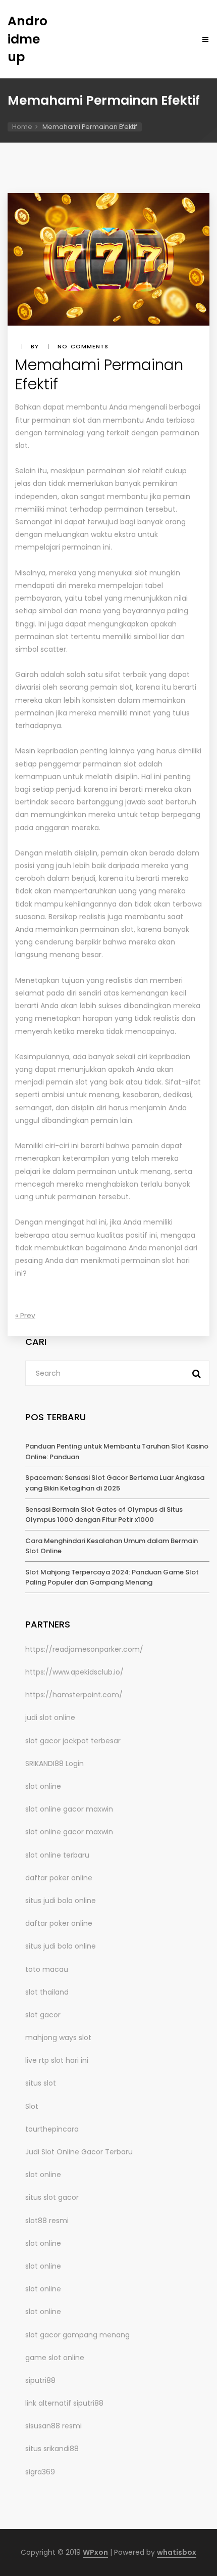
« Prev (25, 1316)
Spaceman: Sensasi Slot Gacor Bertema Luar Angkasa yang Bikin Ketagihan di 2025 (115, 1483)
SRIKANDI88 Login (55, 1764)
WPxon (95, 2552)
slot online (43, 1786)
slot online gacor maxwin (69, 1809)
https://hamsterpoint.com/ (74, 1695)
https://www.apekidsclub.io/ (74, 1672)
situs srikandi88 (52, 2449)
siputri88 (40, 2380)
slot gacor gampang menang (77, 2335)
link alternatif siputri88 (64, 2403)
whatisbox (177, 2552)
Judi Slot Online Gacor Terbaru (79, 2152)
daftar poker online (59, 1878)
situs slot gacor (52, 2197)
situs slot (41, 2083)
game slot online (55, 2358)
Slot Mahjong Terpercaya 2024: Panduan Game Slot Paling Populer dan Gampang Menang (112, 1577)
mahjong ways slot (58, 2038)
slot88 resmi (47, 2221)
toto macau (47, 1969)
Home (22, 127)
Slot (32, 2106)
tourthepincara (52, 2129)
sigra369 (40, 2472)
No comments (83, 346)
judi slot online (50, 1718)
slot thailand (47, 1992)
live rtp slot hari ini (57, 2060)
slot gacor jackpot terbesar (73, 1741)
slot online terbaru (57, 1855)
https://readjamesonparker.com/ (84, 1649)
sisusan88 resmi (53, 2426)
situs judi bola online (61, 1901)
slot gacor (43, 2015)
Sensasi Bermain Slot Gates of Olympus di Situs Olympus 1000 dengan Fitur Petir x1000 (104, 1515)
